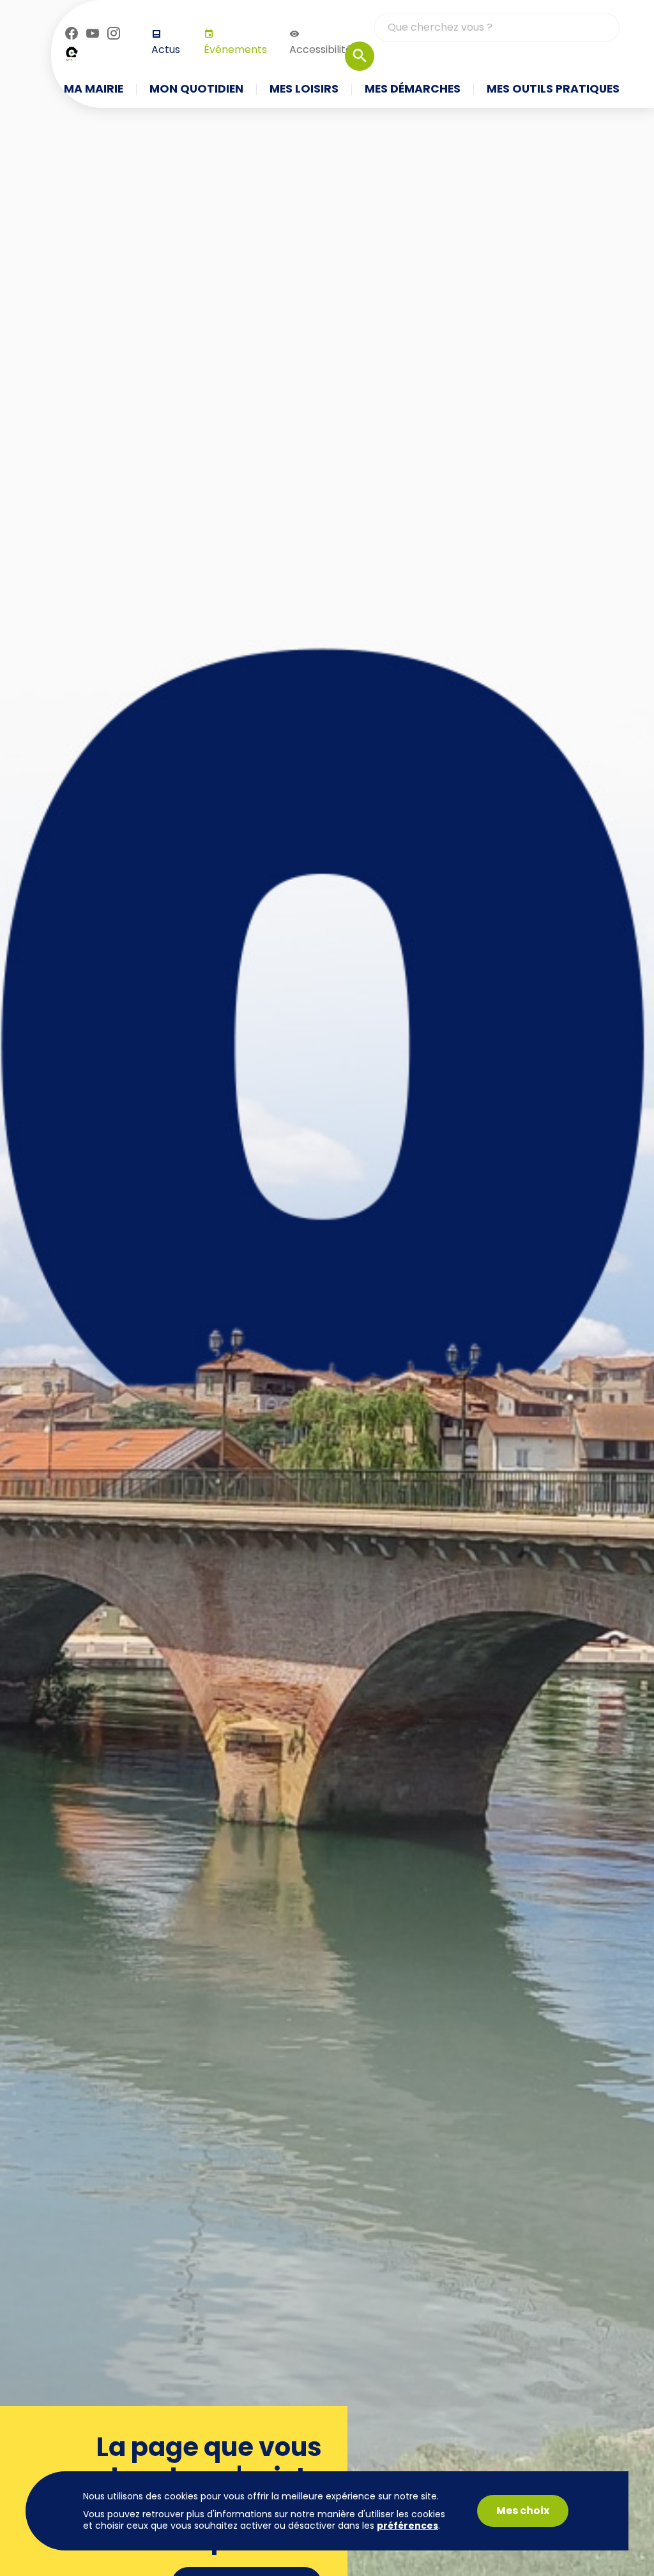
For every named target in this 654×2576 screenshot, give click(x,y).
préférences (407, 2526)
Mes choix (523, 2511)
